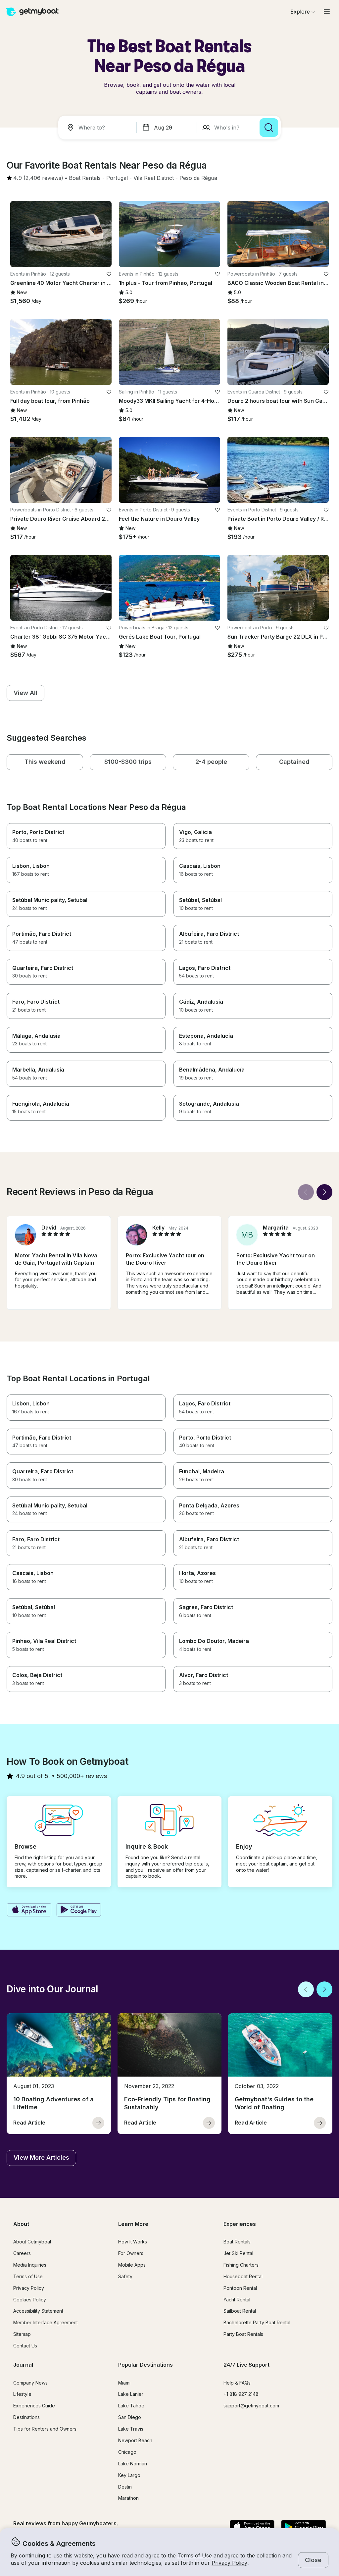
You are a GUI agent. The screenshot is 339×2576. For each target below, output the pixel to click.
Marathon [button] (128, 2498)
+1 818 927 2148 (241, 2394)
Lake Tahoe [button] (131, 2406)
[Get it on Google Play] (79, 1911)
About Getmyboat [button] (32, 2242)
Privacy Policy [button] (229, 2563)
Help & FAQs (237, 2383)
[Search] (269, 128)
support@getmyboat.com (251, 2406)
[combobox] (99, 128)
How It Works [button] (133, 2242)
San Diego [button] (130, 2417)
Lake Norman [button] (133, 2464)
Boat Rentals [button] (237, 2242)
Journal (23, 2365)
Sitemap (22, 2334)
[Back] (306, 1192)
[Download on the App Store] (29, 1911)
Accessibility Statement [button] (38, 2311)
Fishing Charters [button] (241, 2265)
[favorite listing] (109, 274)
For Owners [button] (131, 2253)
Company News (30, 2383)
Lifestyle (22, 2394)
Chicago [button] (127, 2452)
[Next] (324, 1192)
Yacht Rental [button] (237, 2300)
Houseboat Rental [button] (243, 2276)
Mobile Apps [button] (132, 2265)
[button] (85, 178)
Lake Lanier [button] (131, 2394)
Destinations (26, 2417)
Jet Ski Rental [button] (238, 2253)
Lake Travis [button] (131, 2429)
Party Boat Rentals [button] (243, 2334)
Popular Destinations (145, 2365)
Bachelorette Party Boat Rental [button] (257, 2322)
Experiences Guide (34, 2406)
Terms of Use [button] (195, 2555)
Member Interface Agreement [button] (46, 2322)
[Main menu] (327, 12)
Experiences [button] (240, 2224)
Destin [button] (125, 2487)
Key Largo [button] (129, 2475)
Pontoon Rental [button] (240, 2288)
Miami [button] (124, 2383)
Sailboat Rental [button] (240, 2311)
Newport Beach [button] (135, 2440)
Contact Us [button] (25, 2346)
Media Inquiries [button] (30, 2265)
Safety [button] (125, 2276)
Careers (22, 2253)
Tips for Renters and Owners (45, 2429)
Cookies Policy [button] (30, 2300)
